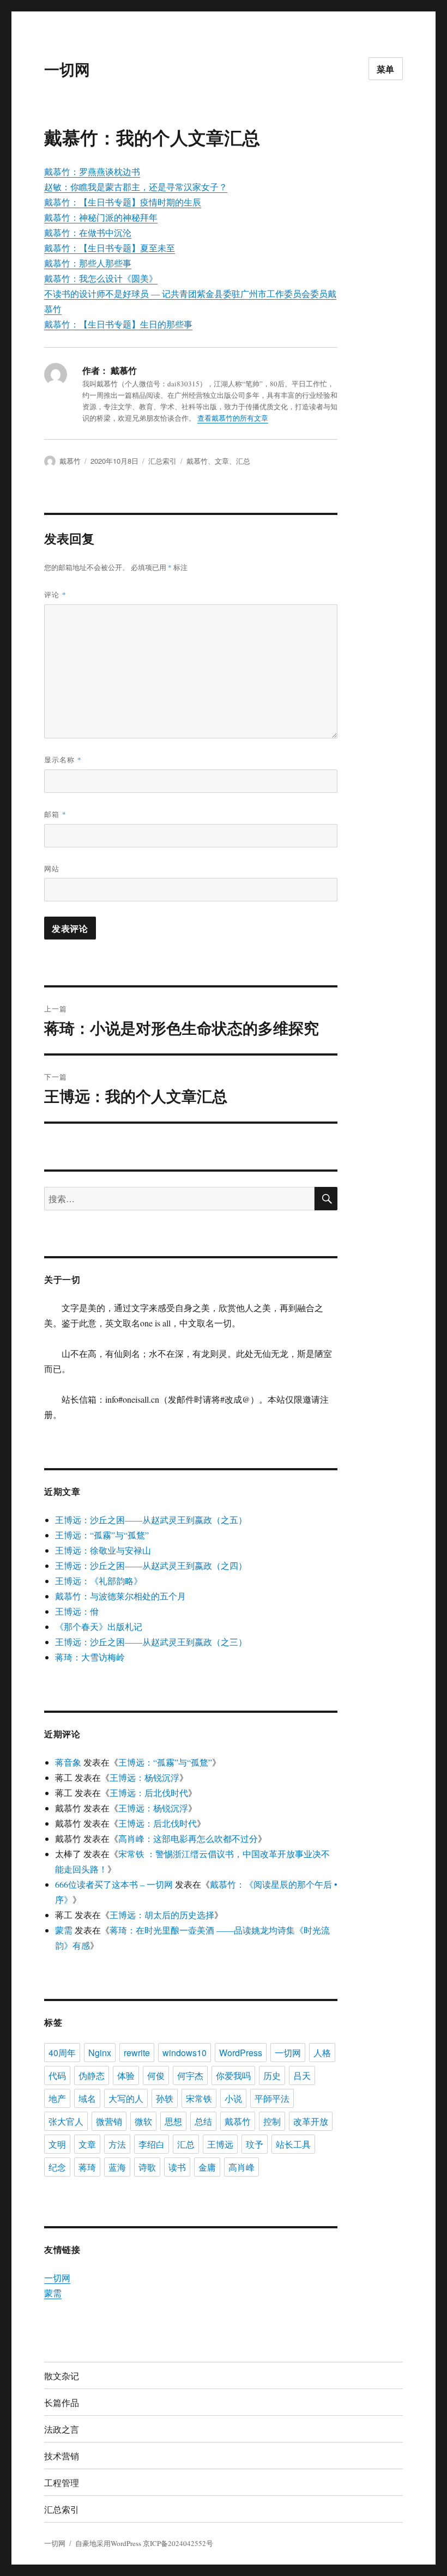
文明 (57, 2144)
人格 (322, 2053)
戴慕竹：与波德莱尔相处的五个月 (120, 1596)
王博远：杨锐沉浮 (144, 1777)
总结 (203, 2121)
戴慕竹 (70, 461)
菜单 (386, 69)
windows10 (185, 2053)
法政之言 (62, 2429)
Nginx (100, 2053)
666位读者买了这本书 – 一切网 (114, 1884)
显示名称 (63, 759)
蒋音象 (68, 1762)
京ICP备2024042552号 (178, 2543)
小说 (233, 2098)
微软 (143, 2121)
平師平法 (272, 2098)
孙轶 (165, 2098)
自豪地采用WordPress (109, 2543)
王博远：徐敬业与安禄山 (103, 1550)
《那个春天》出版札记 (99, 1626)
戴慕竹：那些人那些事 (88, 263)
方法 (117, 2144)
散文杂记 (62, 2376)
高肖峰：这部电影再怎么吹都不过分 (188, 1838)
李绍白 (152, 2144)
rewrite (137, 2053)
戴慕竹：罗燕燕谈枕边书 (92, 171)
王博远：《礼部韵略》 (99, 1581)
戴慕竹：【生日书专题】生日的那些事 (118, 324)
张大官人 (66, 2121)
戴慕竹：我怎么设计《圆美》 (101, 278)
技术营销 (62, 2456)
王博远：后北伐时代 (149, 1793)
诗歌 (147, 2167)
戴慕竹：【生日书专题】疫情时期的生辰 (123, 202)
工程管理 (62, 2483)
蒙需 (64, 1930)
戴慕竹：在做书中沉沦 (88, 232)
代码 (57, 2075)
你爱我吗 (233, 2075)
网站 (52, 868)
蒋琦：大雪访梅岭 (90, 1657)
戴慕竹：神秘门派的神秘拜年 (101, 217)
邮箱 (55, 814)
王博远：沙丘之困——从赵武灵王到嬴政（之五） (151, 1520)
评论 (55, 594)
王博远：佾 (77, 1611)
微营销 (109, 2121)
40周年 (62, 2053)
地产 (57, 2098)
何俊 (156, 2075)
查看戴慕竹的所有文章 (233, 418)
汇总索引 (162, 461)
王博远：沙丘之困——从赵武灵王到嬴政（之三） (151, 1642)
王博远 (220, 2144)
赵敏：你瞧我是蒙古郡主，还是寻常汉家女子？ (136, 187)
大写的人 (126, 2098)
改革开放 (311, 2121)
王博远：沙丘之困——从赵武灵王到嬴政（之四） (151, 1565)
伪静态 (92, 2075)
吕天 (302, 2075)
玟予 (255, 2144)
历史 (272, 2075)
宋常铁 (199, 2098)
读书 (177, 2167)
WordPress (241, 2053)
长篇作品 (62, 2402)
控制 (272, 2121)
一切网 (67, 69)
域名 (87, 2098)
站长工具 (293, 2144)
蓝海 (117, 2167)
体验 (126, 2075)
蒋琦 (87, 2167)
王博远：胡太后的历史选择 (162, 1915)
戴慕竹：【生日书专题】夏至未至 (110, 248)
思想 (173, 2121)
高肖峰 (241, 2167)
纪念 (57, 2167)
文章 (222, 461)
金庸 (207, 2167)
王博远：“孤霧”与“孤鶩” (102, 1535)
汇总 (243, 461)
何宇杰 (190, 2075)
